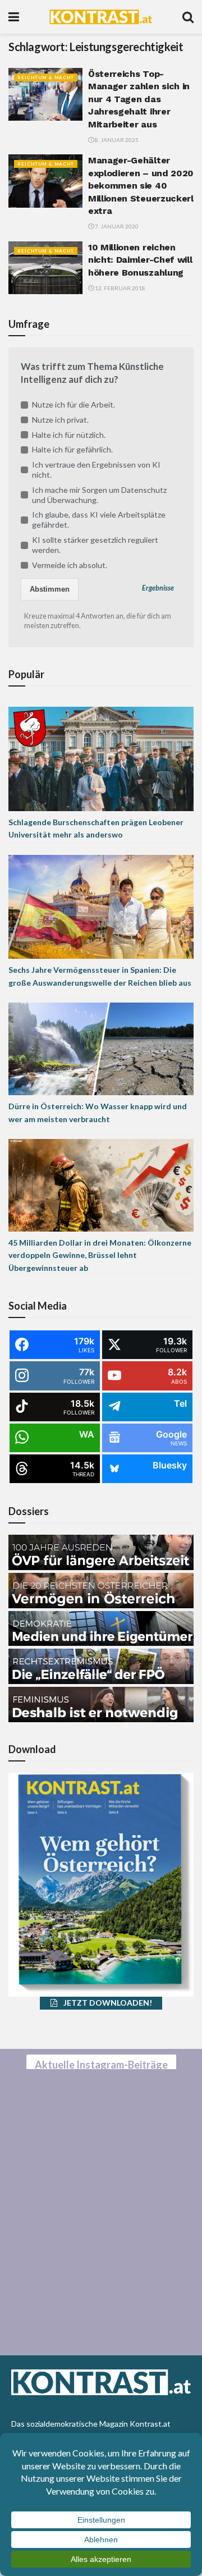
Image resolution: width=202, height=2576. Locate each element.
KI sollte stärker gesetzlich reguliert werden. (95, 545)
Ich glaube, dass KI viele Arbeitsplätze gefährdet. (99, 520)
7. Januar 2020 (116, 226)
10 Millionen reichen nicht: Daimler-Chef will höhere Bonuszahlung (140, 260)
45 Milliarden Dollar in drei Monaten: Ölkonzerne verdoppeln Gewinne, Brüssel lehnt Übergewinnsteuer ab (100, 1255)
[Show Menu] (14, 17)
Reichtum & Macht (46, 77)
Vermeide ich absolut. (70, 565)
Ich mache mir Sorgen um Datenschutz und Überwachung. (99, 495)
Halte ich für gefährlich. (72, 449)
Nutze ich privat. (60, 420)
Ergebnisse (158, 588)
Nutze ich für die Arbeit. (74, 404)
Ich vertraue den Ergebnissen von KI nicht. (96, 470)
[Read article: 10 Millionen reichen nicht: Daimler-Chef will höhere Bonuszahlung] (45, 268)
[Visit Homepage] (101, 17)
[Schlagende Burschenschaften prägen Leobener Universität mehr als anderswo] (101, 758)
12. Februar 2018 (120, 288)
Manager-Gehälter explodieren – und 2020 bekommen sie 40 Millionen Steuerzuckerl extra (141, 186)
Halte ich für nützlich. (69, 435)
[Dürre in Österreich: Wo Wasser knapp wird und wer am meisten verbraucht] (101, 1048)
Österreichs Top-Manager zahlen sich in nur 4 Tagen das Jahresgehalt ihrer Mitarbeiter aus (139, 99)
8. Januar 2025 (116, 140)
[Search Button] (188, 17)
